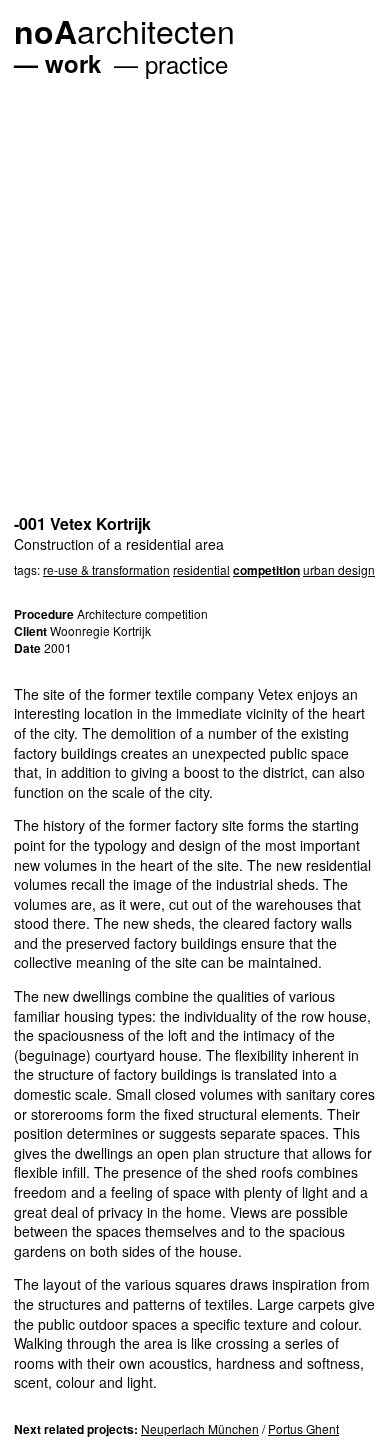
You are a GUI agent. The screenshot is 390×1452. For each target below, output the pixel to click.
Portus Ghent (303, 1428)
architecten (124, 30)
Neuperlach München (200, 1428)
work (73, 63)
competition (266, 570)
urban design (339, 569)
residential (201, 569)
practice (186, 63)
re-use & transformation (106, 569)
